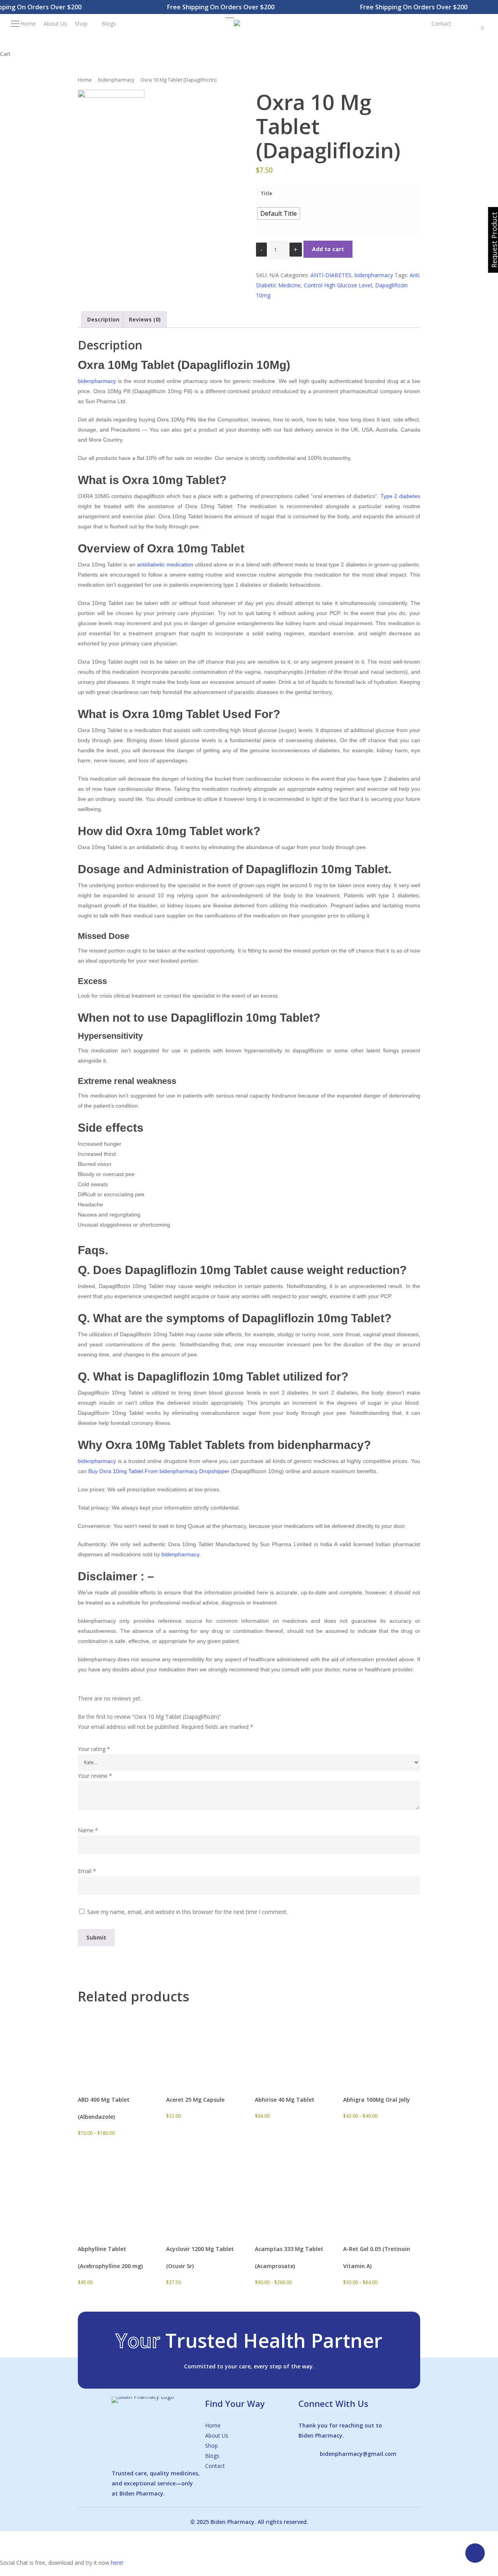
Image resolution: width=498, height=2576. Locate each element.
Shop (211, 2446)
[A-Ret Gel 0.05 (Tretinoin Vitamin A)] (381, 2195)
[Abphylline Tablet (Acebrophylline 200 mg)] (116, 2195)
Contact (215, 2466)
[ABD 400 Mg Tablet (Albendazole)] (116, 2045)
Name (88, 1830)
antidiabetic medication (165, 564)
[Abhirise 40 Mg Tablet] (293, 2045)
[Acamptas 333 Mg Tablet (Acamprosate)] (293, 2195)
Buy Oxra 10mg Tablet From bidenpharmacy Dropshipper (159, 1471)
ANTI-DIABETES (331, 275)
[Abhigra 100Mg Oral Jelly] (381, 2045)
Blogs (212, 2456)
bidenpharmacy (116, 80)
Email (87, 1871)
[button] (230, 18)
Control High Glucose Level (338, 285)
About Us (217, 2435)
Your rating (94, 1749)
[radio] (279, 213)
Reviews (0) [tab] (145, 319)
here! (117, 2563)
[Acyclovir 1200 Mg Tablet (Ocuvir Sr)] (204, 2195)
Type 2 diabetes (400, 496)
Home (85, 80)
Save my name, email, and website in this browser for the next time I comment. (187, 1912)
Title (267, 193)
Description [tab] (103, 319)
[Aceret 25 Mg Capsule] (204, 2045)
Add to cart (328, 249)
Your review (95, 1776)
